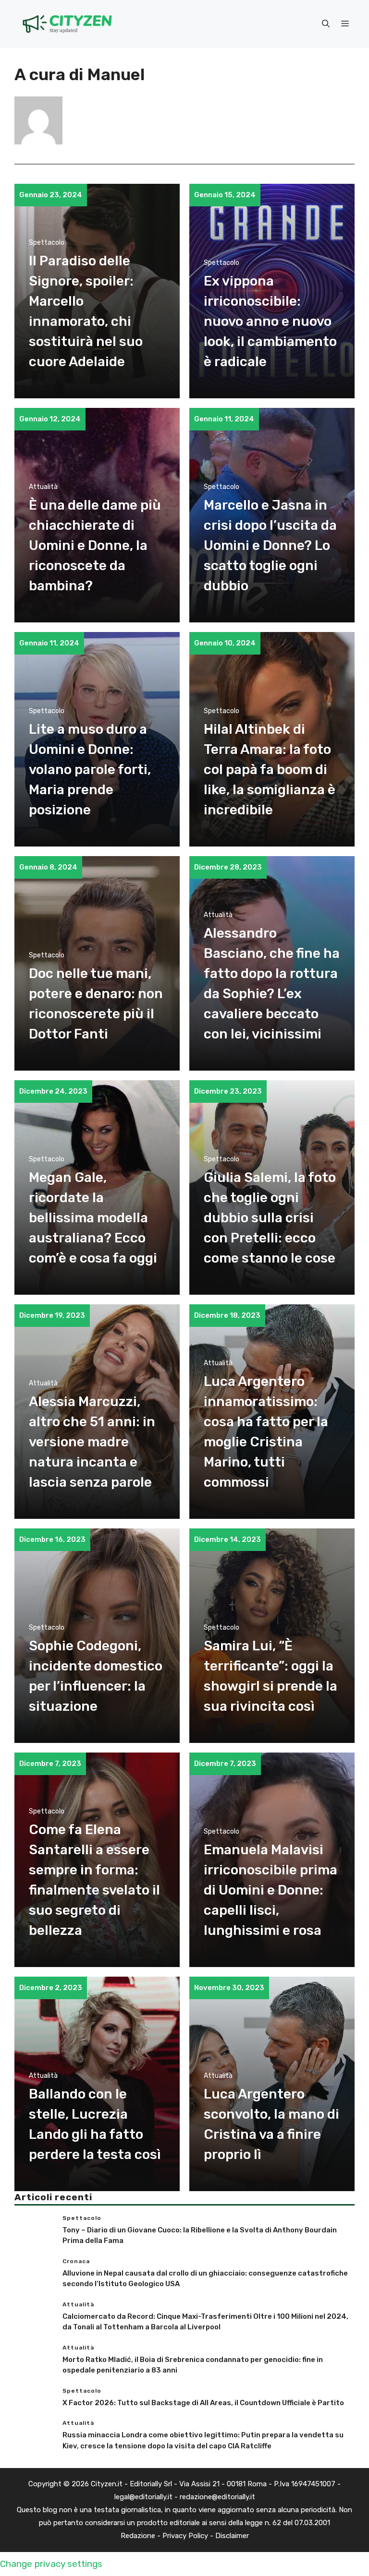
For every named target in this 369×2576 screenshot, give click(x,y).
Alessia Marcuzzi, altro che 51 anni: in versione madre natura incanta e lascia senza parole (92, 1442)
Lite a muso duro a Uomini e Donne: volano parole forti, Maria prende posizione (90, 769)
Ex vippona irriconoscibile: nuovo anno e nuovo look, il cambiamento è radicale (270, 321)
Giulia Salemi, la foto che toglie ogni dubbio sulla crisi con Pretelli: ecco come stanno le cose (270, 1218)
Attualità (43, 487)
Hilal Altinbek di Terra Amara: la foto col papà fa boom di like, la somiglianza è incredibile (270, 769)
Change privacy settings (51, 2564)
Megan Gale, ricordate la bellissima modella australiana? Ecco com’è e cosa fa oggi (93, 1218)
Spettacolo (47, 243)
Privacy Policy (185, 2536)
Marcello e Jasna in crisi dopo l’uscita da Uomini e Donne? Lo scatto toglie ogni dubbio (270, 545)
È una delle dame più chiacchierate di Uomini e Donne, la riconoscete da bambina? (95, 545)
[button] (326, 24)
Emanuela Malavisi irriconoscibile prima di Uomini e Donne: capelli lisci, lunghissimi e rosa (271, 1890)
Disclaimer (232, 2536)
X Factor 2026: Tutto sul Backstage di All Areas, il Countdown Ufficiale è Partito (203, 2403)
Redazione (138, 2536)
